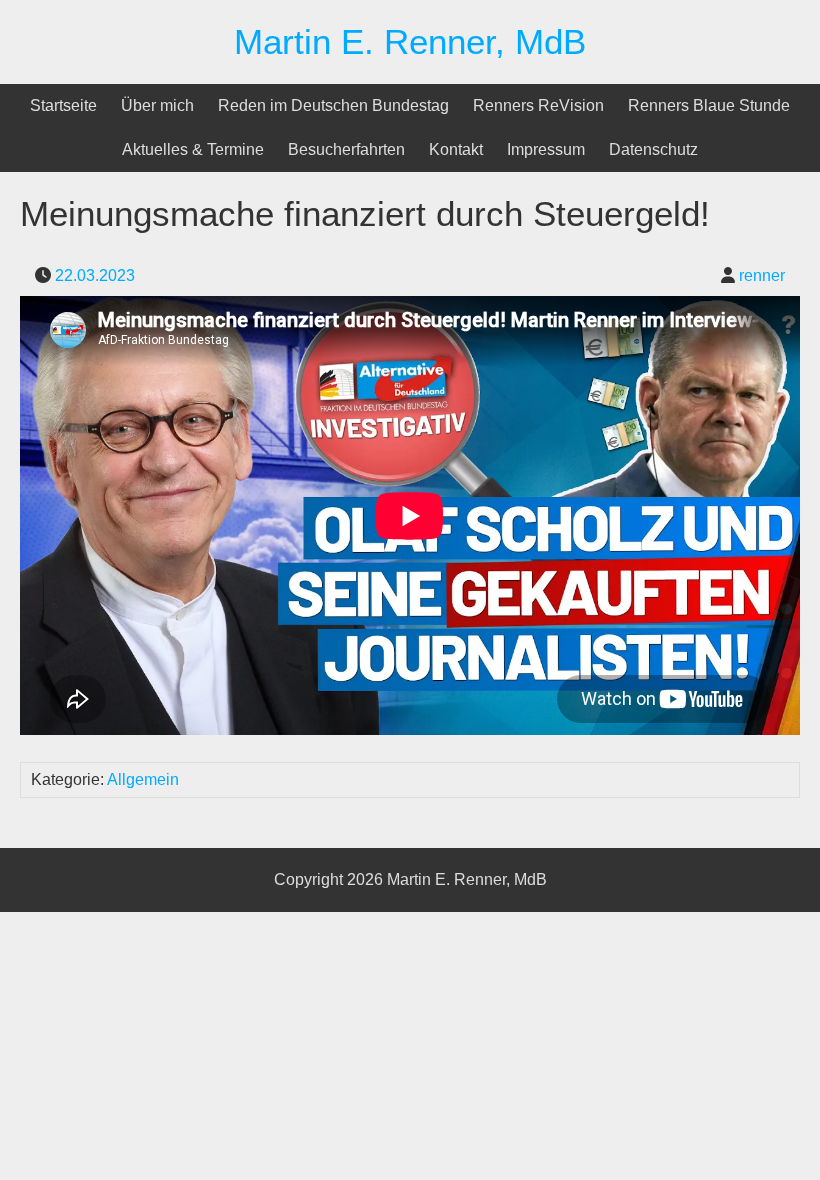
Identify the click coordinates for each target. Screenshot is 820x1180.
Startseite (63, 105)
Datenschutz (653, 149)
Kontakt (456, 149)
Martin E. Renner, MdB (410, 41)
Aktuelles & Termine (193, 149)
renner (762, 275)
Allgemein (143, 779)
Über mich (157, 105)
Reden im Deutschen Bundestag (333, 105)
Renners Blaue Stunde (709, 105)
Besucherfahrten (346, 149)
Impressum (546, 149)
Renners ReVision (538, 105)
